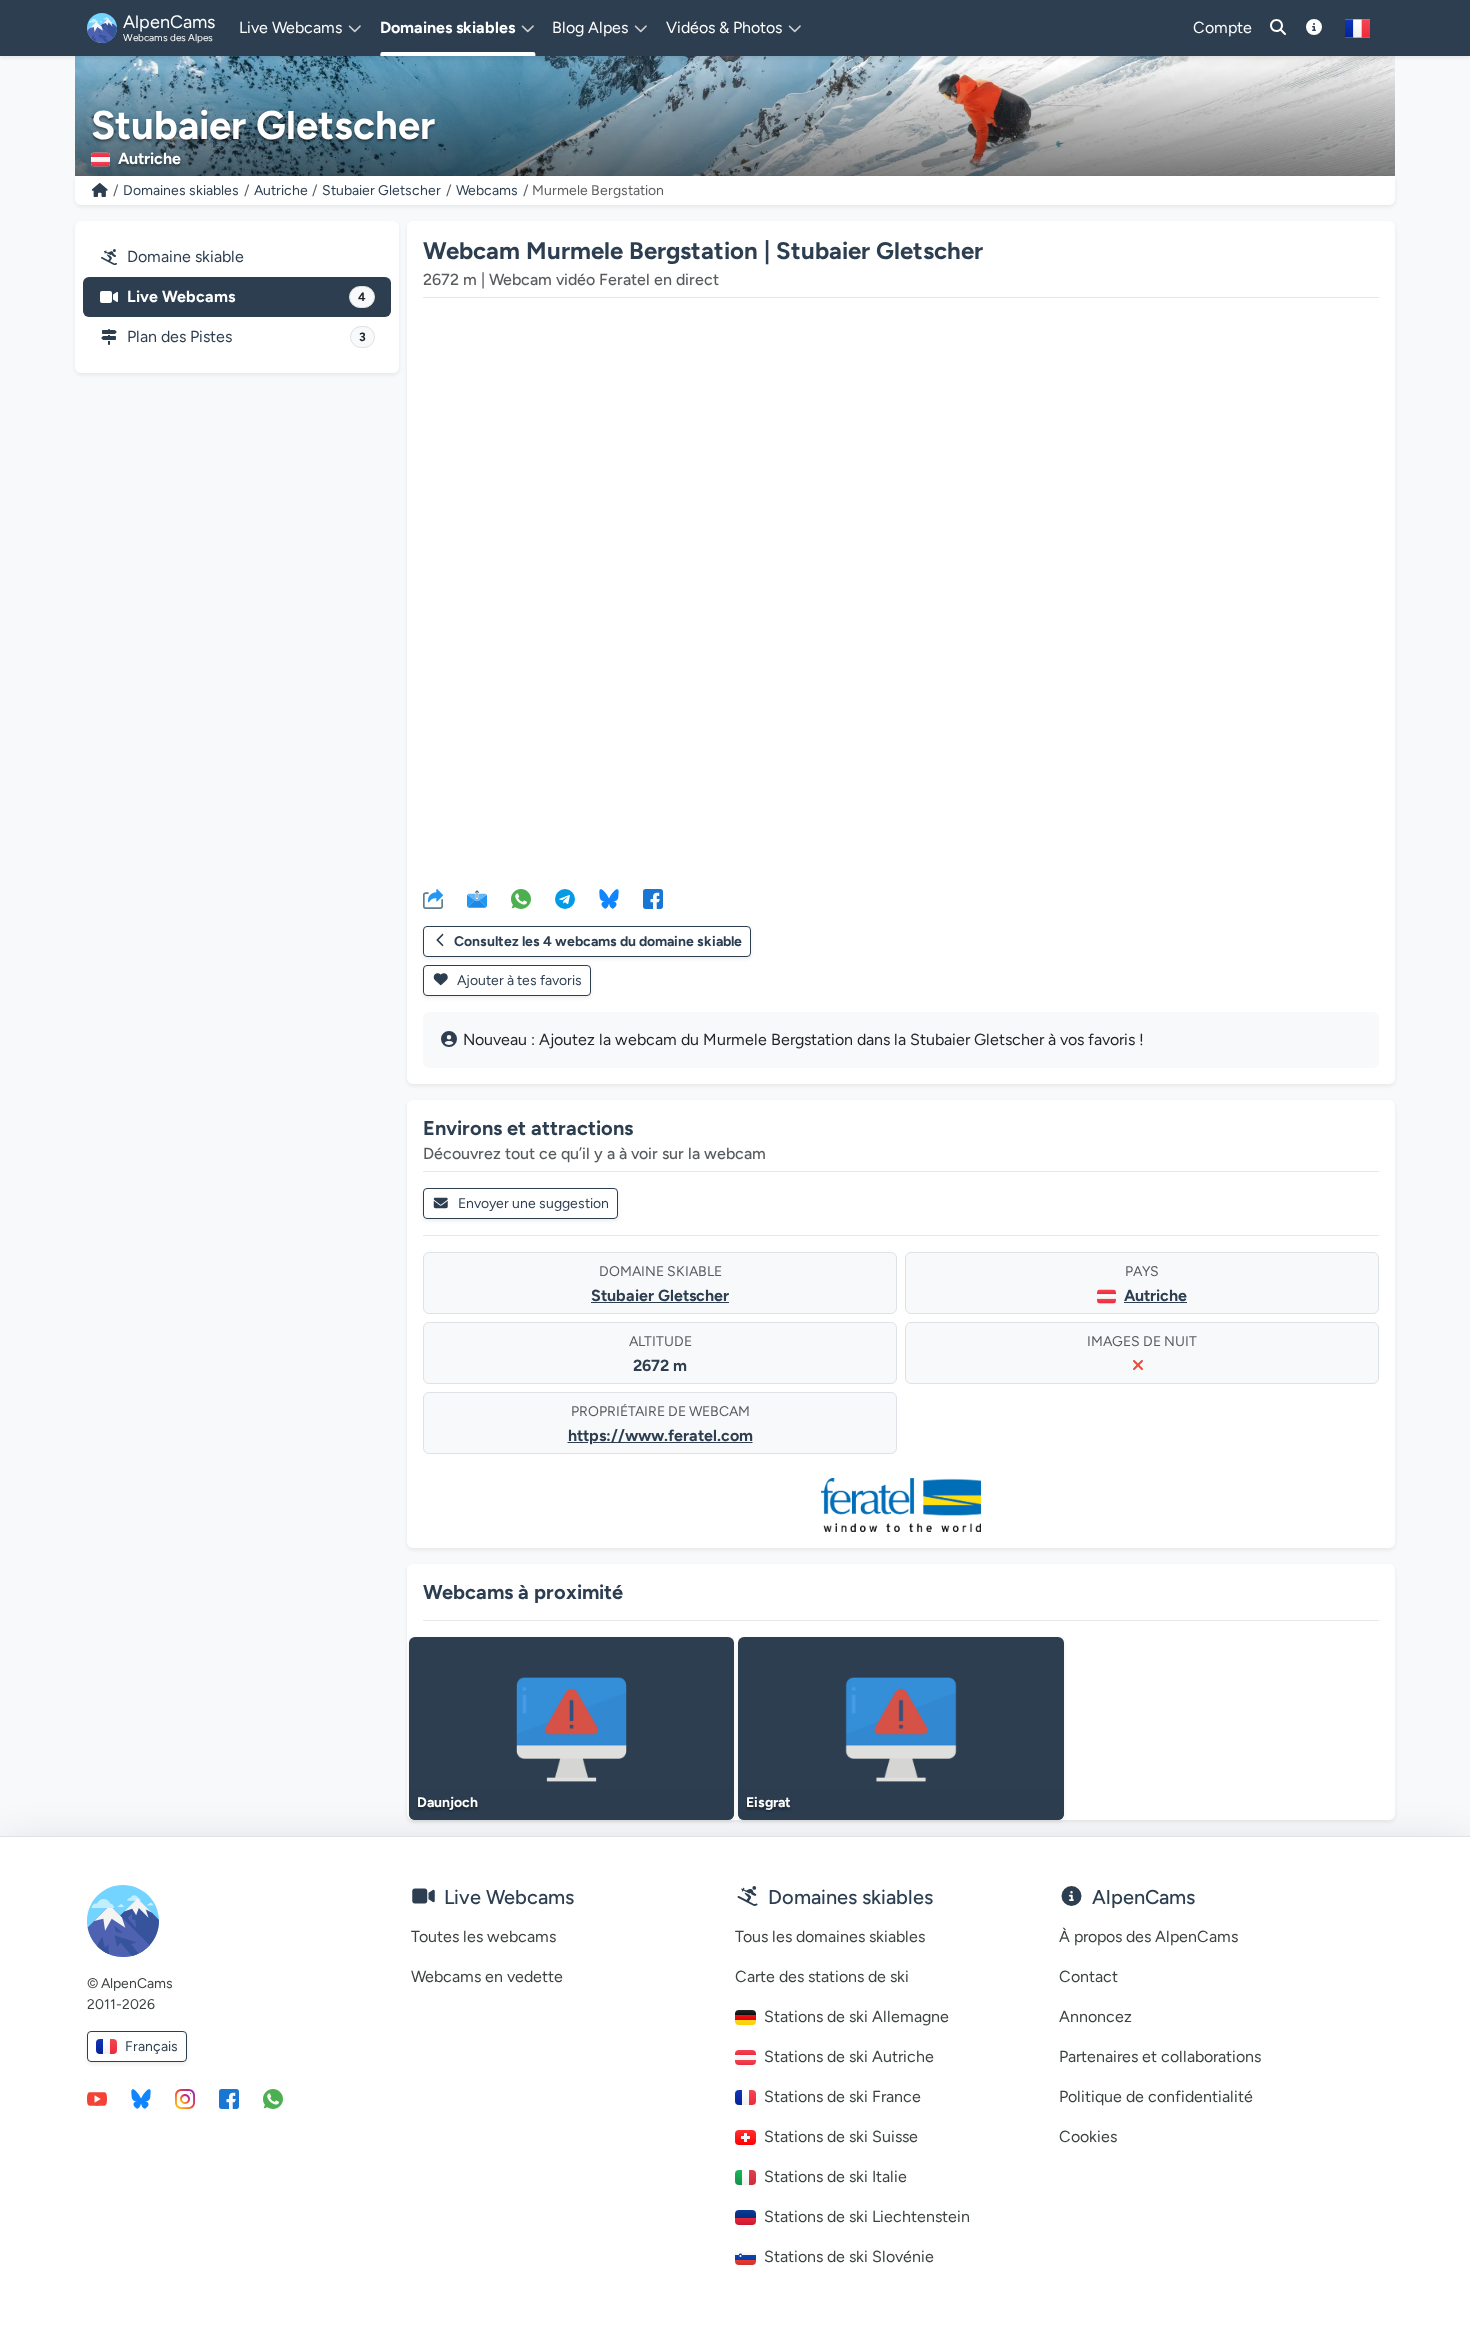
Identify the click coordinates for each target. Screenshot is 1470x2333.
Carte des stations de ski (822, 1976)
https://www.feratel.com (660, 1435)
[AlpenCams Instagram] (185, 2098)
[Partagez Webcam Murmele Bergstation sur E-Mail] (477, 898)
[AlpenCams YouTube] (97, 2098)
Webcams (487, 190)
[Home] (100, 190)
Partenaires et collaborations (1160, 2056)
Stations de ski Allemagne (856, 2016)
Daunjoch (447, 1802)
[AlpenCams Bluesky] (141, 2098)
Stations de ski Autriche (849, 2056)
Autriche (281, 190)
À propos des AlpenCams (1148, 1936)
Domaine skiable (185, 256)
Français (151, 2046)
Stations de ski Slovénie (849, 2256)
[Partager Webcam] (433, 898)
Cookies (1088, 2136)
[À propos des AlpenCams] (1314, 28)
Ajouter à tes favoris (518, 980)
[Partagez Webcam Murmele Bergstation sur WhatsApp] (521, 898)
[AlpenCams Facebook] (229, 2098)
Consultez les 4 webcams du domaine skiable (598, 941)
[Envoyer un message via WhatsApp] (273, 2098)
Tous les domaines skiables (830, 1936)
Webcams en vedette (487, 1976)
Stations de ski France (842, 2096)
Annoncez (1095, 2016)
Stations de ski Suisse (841, 2136)
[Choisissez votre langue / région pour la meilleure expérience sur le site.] (1357, 28)
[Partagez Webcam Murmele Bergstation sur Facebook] (653, 898)
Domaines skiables (181, 190)
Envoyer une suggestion (533, 1203)
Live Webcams (246, 296)
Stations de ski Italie (835, 2176)
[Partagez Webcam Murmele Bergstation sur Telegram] (565, 898)
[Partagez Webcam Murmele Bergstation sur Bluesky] (609, 898)
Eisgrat (768, 1802)
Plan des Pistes (246, 336)
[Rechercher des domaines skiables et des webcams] (1278, 28)
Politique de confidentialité (1156, 2096)
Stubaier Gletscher (381, 190)
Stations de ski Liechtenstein (867, 2216)
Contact (1088, 1976)
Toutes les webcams (483, 1936)
